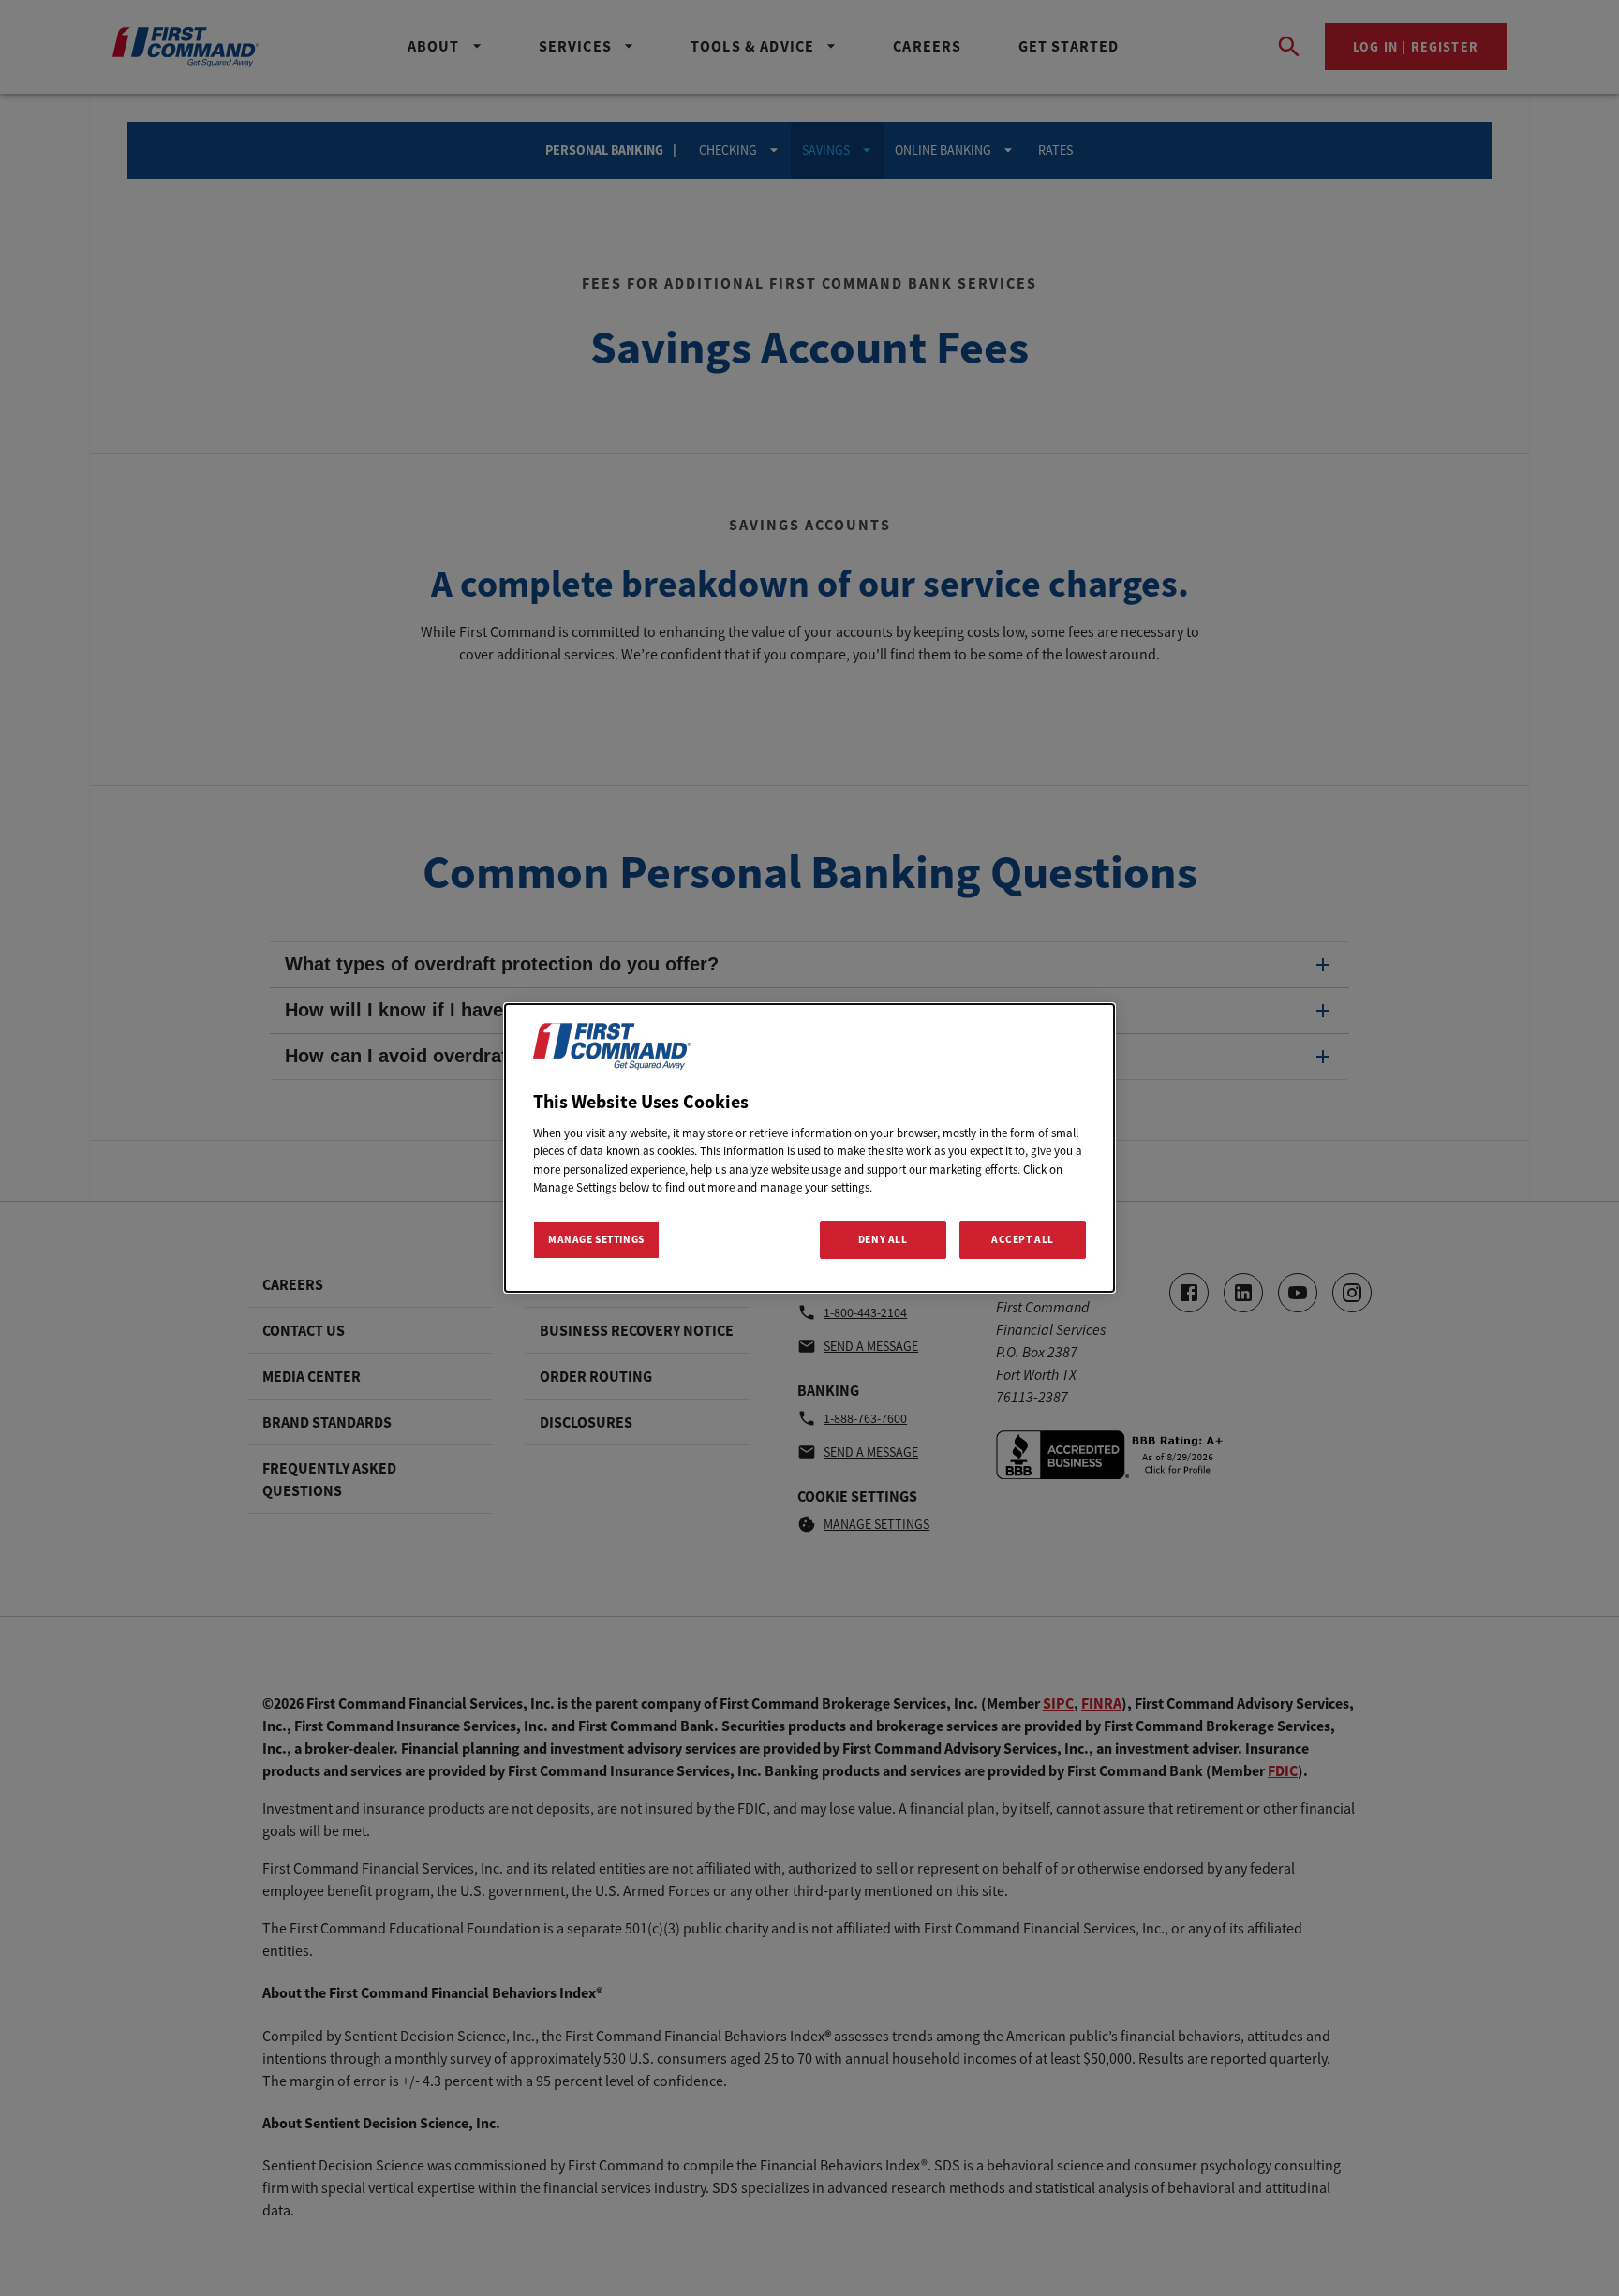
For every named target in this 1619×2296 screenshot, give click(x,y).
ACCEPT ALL (1023, 1239)
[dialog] (809, 1148)
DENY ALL (883, 1239)
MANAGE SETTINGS (596, 1239)
